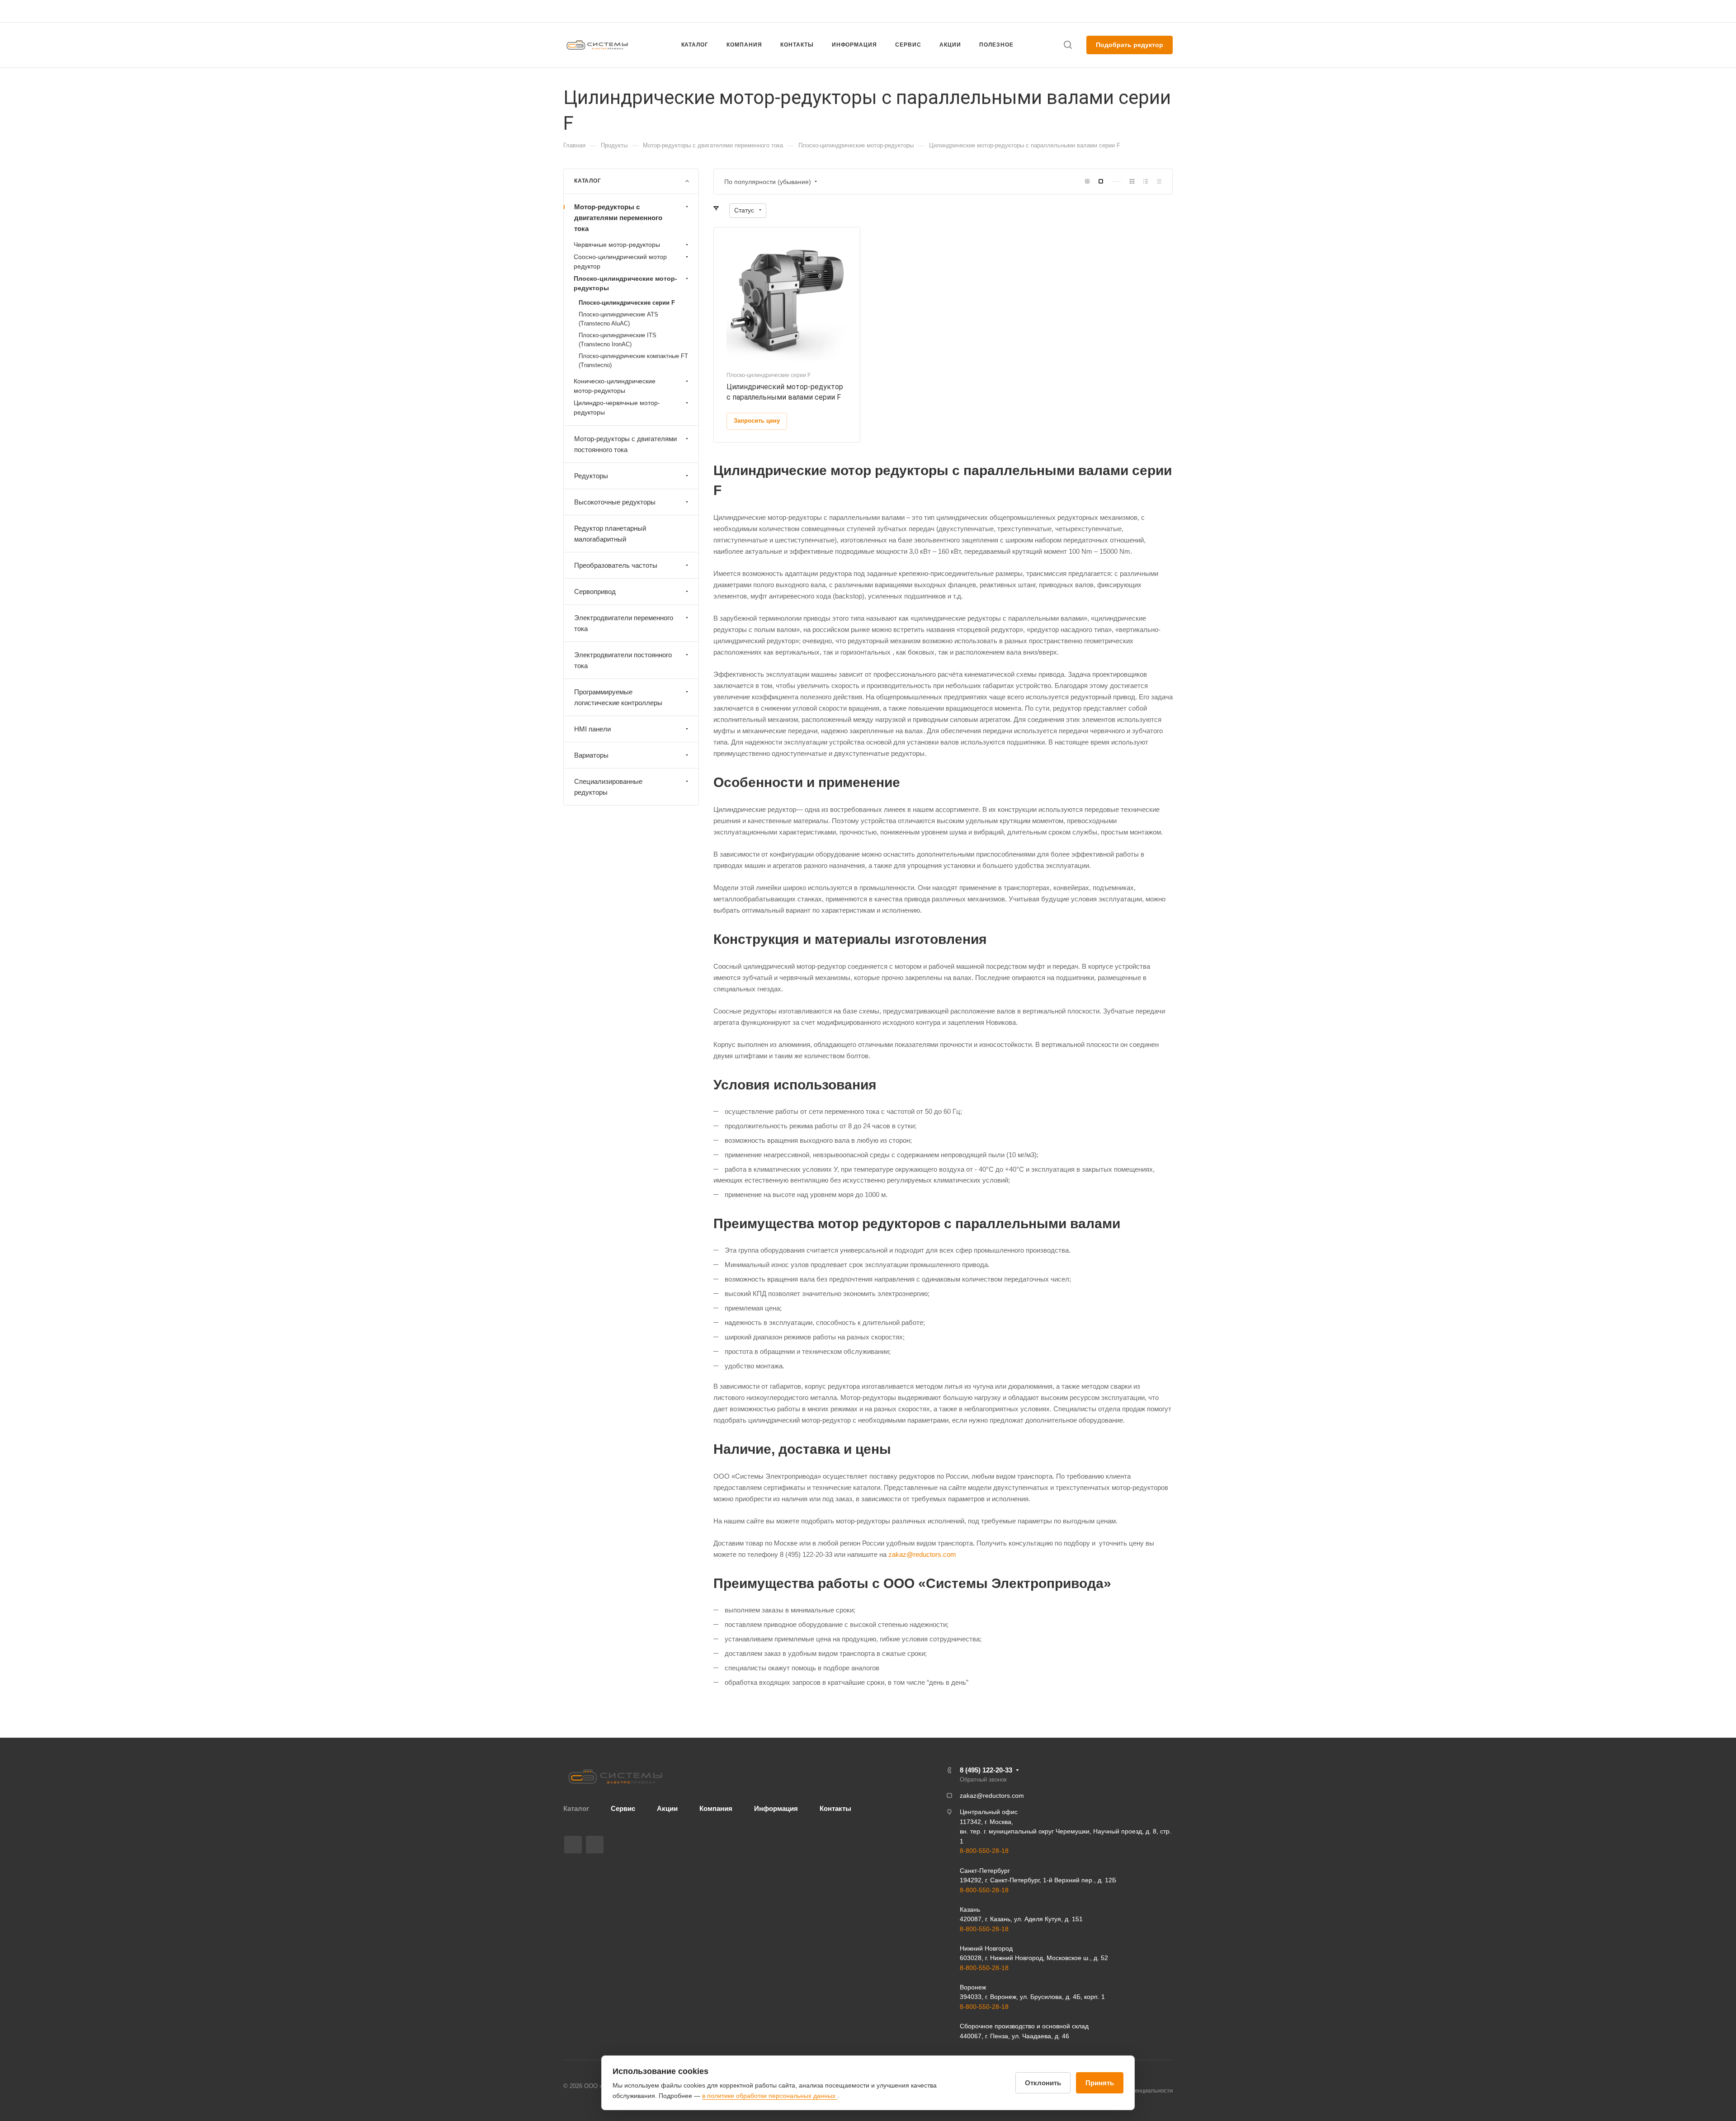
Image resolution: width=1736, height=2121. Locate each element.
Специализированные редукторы (608, 787)
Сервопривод (595, 592)
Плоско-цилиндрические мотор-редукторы (625, 283)
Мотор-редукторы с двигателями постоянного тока (625, 444)
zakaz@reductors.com (864, 11)
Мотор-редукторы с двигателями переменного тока (618, 218)
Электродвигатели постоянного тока (623, 660)
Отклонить (1043, 2083)
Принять (1100, 2083)
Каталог (576, 1808)
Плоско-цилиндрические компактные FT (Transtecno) (633, 361)
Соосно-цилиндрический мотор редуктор (620, 262)
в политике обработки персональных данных (770, 2096)
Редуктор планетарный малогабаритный (610, 534)
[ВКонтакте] (573, 1845)
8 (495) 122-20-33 (1087, 11)
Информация (776, 1808)
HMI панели (592, 729)
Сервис (623, 1808)
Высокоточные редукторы (615, 502)
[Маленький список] (1087, 181)
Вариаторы (591, 755)
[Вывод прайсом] (1159, 181)
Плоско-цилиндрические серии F (627, 303)
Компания (716, 1808)
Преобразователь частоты (616, 565)
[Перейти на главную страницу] (615, 1777)
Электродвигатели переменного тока (624, 623)
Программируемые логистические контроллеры (618, 697)
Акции (667, 1808)
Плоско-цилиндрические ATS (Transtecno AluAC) (618, 319)
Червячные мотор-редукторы (617, 245)
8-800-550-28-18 (984, 1851)
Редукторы (591, 476)
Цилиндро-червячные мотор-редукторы (617, 408)
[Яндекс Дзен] (595, 1845)
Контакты (835, 1808)
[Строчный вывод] (1146, 181)
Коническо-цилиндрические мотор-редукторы (615, 386)
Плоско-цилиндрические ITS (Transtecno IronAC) (618, 340)
